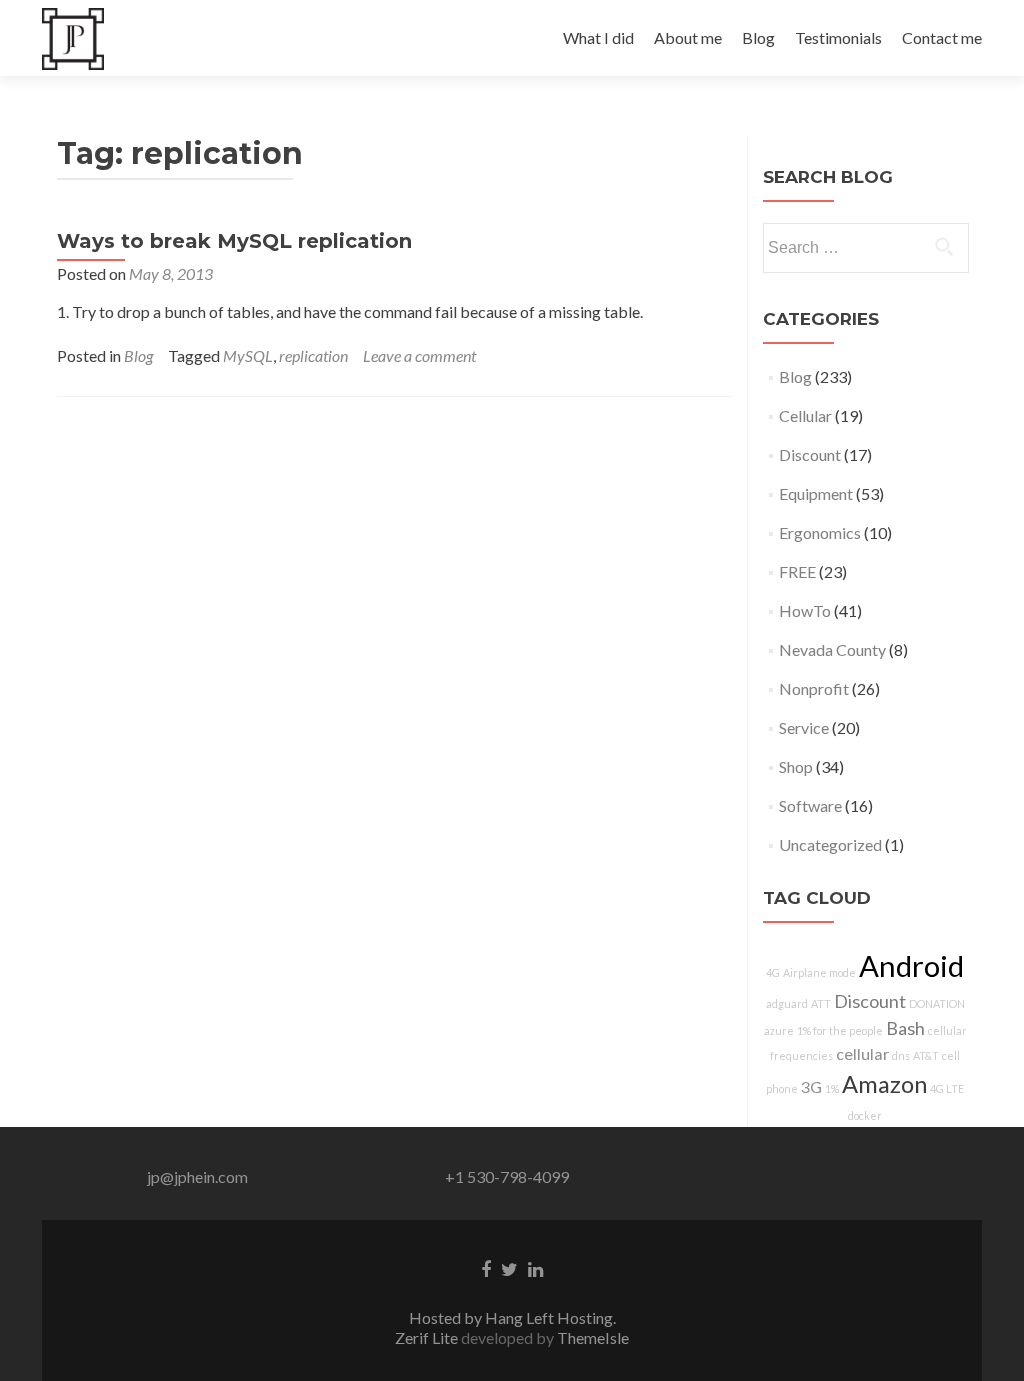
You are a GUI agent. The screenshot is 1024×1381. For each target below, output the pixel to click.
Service (804, 727)
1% (832, 1088)
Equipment (816, 493)
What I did (598, 37)
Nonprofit (814, 688)
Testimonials (838, 37)
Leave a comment (419, 355)
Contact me (942, 37)
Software (810, 805)
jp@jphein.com (197, 1176)
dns (901, 1055)
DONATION (937, 1003)
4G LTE (947, 1088)
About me (688, 37)
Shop (796, 766)
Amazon (884, 1084)
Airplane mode (819, 972)
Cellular (805, 415)
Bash (905, 1028)
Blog (758, 37)
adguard (787, 1003)
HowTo (805, 610)
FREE (797, 571)
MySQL (248, 355)
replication (313, 355)
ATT (821, 1003)
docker (865, 1115)
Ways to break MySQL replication (234, 241)
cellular (862, 1053)
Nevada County (832, 649)
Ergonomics (820, 532)
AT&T (926, 1055)
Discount (810, 454)
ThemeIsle (593, 1337)
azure (779, 1030)
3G (811, 1086)
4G (773, 972)
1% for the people (840, 1030)
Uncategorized (830, 844)
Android (911, 965)
